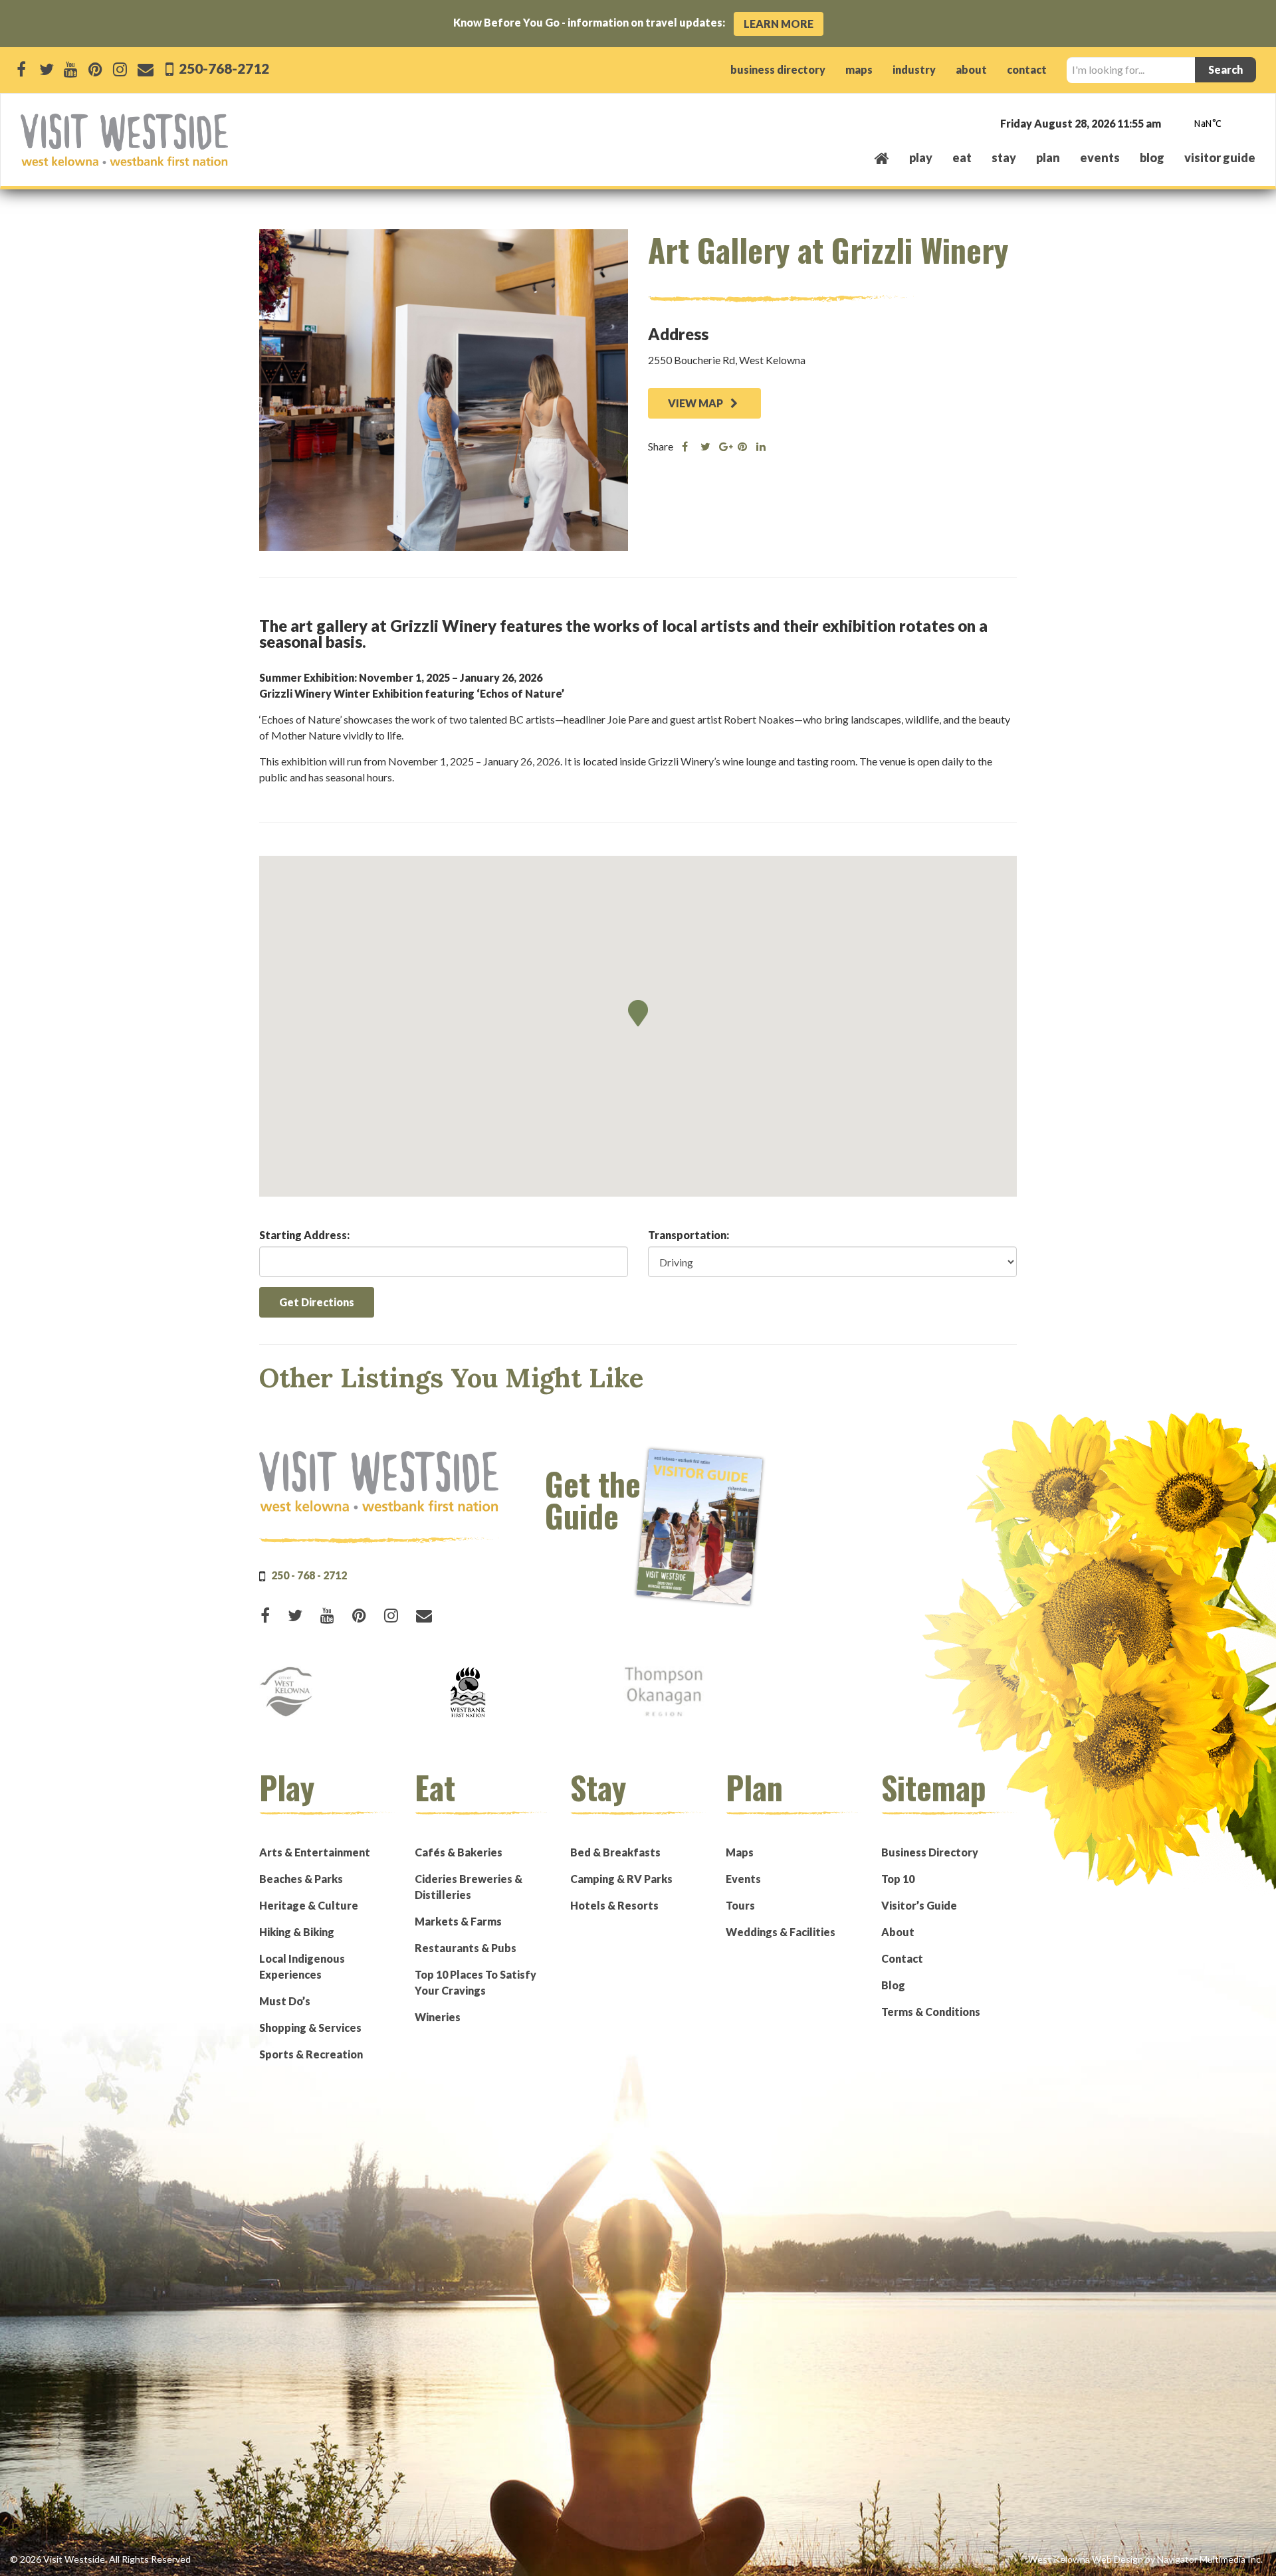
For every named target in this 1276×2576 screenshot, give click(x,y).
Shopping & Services (310, 2028)
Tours (740, 1905)
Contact (902, 1958)
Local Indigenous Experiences (302, 1966)
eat (962, 157)
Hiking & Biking (297, 1932)
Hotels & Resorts (614, 1905)
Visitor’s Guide (919, 1905)
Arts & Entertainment (315, 1852)
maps (859, 69)
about (971, 69)
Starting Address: (304, 1235)
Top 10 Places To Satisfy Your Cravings (476, 1982)
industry (914, 69)
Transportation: (689, 1235)
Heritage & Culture (309, 1905)
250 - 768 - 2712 (309, 1575)
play (921, 157)
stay (1004, 157)
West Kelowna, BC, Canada (1175, 125)
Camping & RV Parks (621, 1879)
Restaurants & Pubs (466, 1948)
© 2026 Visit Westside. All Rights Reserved (100, 2559)
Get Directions (317, 1302)
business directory (778, 69)
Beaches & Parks (301, 1879)
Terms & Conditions (931, 2012)
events (1100, 157)
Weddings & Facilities (781, 1932)
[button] (638, 1013)
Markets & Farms (458, 1921)
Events (743, 1879)
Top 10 (898, 1879)
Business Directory (930, 1852)
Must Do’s (285, 2001)
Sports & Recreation (311, 2054)
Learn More (779, 24)
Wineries (438, 2017)
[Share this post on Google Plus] (724, 446)
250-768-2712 (223, 68)
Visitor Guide (1220, 157)
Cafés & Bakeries (459, 1852)
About (898, 1932)
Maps (740, 1852)
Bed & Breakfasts (615, 1852)
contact (1027, 69)
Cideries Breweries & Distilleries (469, 1887)
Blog (1152, 157)
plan (1048, 157)
